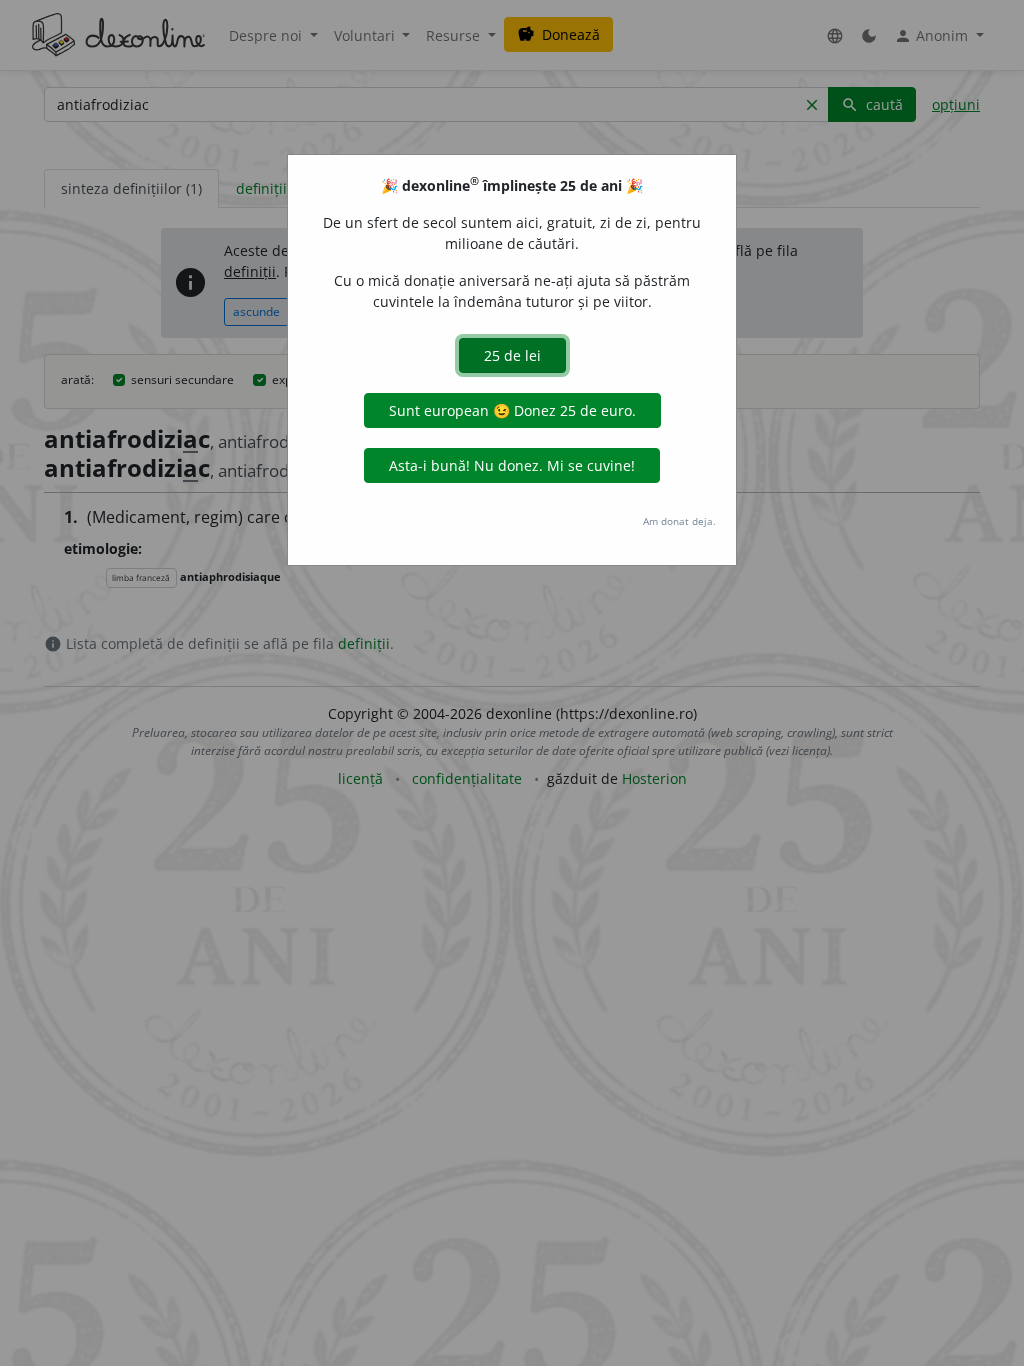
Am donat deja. (679, 521)
